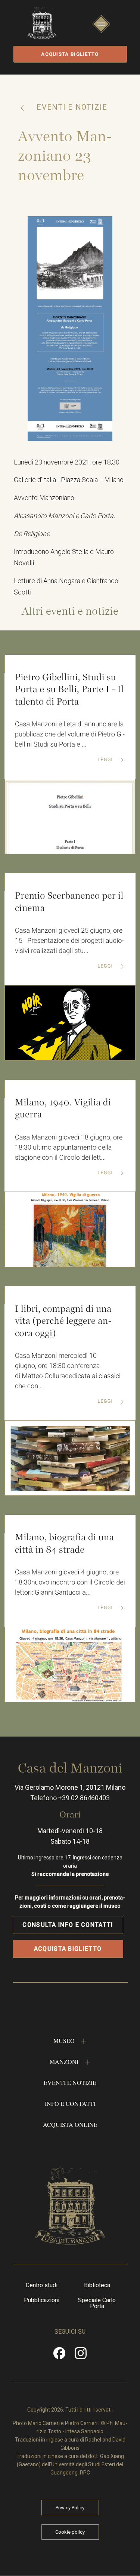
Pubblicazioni (42, 2300)
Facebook (59, 2356)
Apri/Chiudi (101, 31)
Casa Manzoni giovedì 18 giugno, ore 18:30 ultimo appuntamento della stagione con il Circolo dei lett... (69, 1148)
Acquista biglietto (70, 54)
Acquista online (70, 2124)
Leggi (106, 760)
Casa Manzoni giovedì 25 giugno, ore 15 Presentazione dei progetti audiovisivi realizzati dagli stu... (69, 941)
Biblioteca (97, 2285)
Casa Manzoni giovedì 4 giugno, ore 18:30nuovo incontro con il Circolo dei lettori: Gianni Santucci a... (70, 1582)
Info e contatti (70, 2103)
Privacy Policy (70, 2508)
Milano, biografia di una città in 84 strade (64, 1543)
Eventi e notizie (71, 107)
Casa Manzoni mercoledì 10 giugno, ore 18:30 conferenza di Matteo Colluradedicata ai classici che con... (68, 1371)
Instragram (81, 2356)
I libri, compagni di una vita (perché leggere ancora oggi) (63, 1321)
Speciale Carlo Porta (97, 2303)
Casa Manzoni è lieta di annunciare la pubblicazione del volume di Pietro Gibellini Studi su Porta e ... (70, 734)
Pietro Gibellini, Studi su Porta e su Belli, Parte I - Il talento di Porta (69, 689)
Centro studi (42, 2285)
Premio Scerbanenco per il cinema (69, 902)
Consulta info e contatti (68, 1925)
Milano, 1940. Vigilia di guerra (63, 1109)
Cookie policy (70, 2532)
